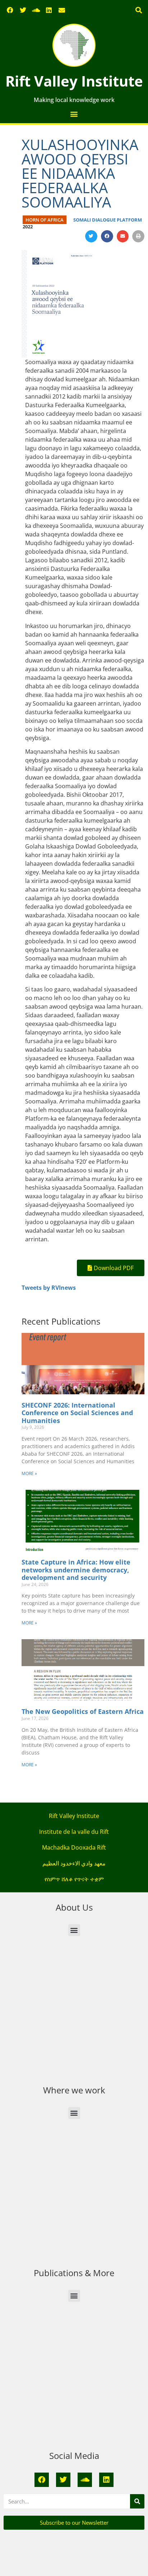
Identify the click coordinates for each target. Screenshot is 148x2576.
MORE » (29, 1473)
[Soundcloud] (36, 10)
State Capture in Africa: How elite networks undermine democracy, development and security (76, 1570)
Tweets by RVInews (49, 1288)
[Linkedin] (49, 10)
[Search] (137, 2501)
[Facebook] (10, 10)
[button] (138, 10)
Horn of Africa (45, 220)
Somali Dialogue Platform (108, 220)
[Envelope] (62, 10)
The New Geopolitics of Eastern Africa (83, 1711)
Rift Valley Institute (74, 81)
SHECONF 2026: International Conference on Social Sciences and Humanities (77, 1413)
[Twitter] (23, 10)
